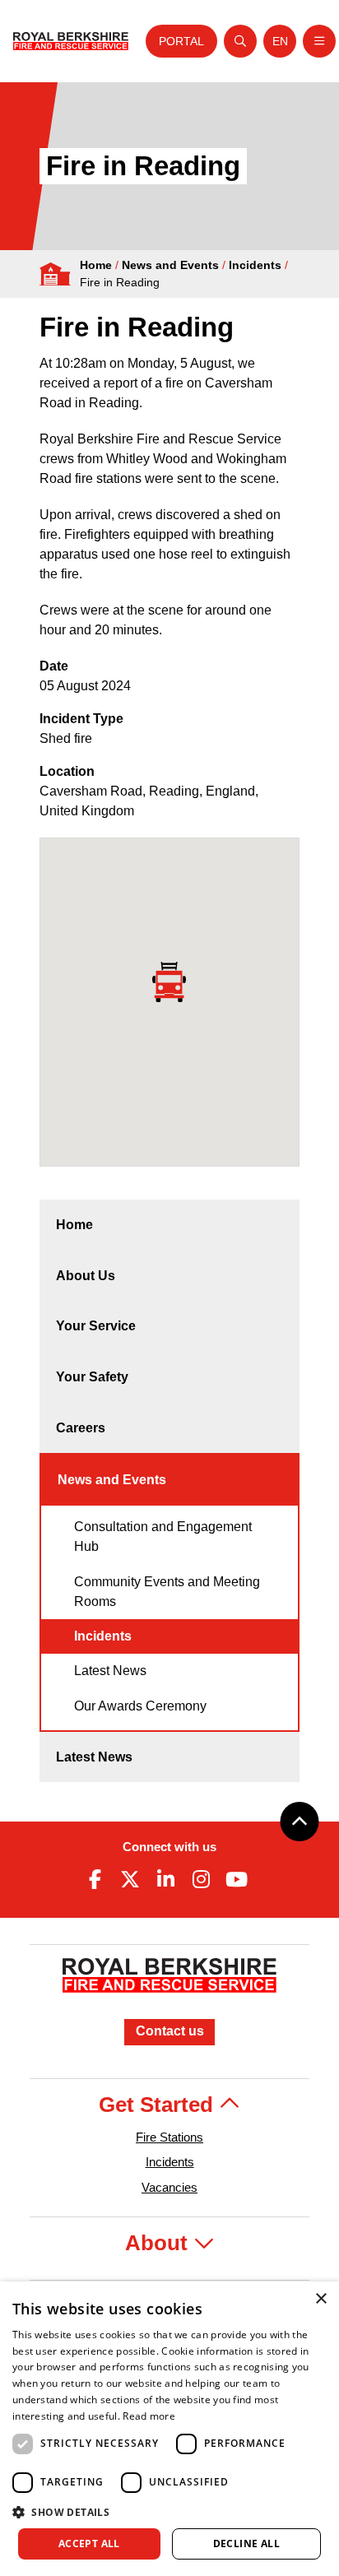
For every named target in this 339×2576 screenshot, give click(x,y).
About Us (86, 1276)
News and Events (170, 265)
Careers (81, 1428)
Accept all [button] (89, 2544)
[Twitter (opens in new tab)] (130, 1879)
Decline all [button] (246, 2544)
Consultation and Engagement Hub (163, 1536)
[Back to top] (300, 1822)
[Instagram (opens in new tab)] (202, 1879)
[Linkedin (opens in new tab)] (165, 1879)
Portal (181, 41)
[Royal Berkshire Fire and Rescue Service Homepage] (71, 42)
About (159, 2243)
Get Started (159, 2105)
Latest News (110, 1671)
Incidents (255, 265)
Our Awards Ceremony (140, 1706)
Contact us (170, 2031)
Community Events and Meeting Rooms (167, 1592)
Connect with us (169, 1847)
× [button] (320, 2299)
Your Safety (92, 1377)
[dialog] (169, 2429)
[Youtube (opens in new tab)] (237, 1879)
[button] (169, 2512)
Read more (149, 2416)
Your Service (96, 1326)
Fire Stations (169, 2137)
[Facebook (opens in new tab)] (95, 1879)
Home (96, 265)
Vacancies (169, 2187)
